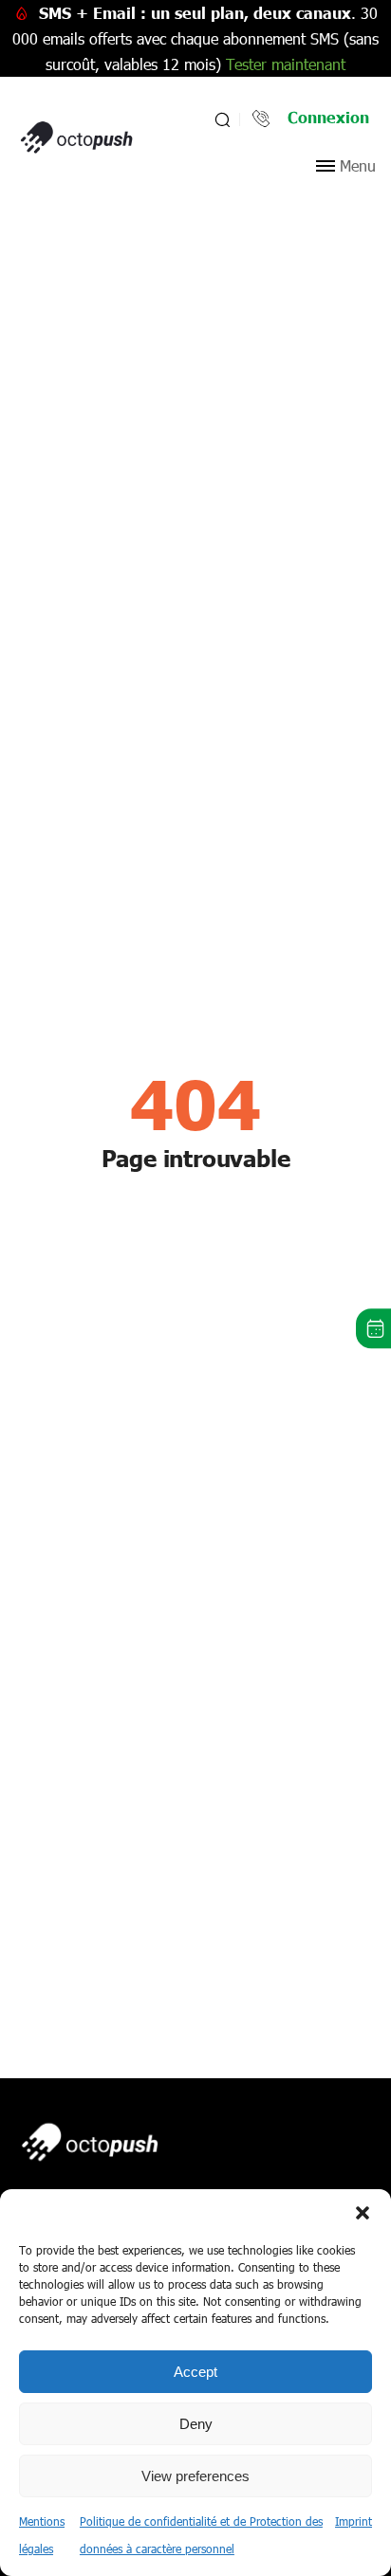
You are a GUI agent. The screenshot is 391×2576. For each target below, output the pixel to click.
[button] (363, 2213)
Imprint (354, 2521)
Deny (196, 2424)
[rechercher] (221, 119)
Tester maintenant (286, 64)
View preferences (195, 2476)
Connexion (328, 117)
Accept (195, 2372)
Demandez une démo (373, 1329)
